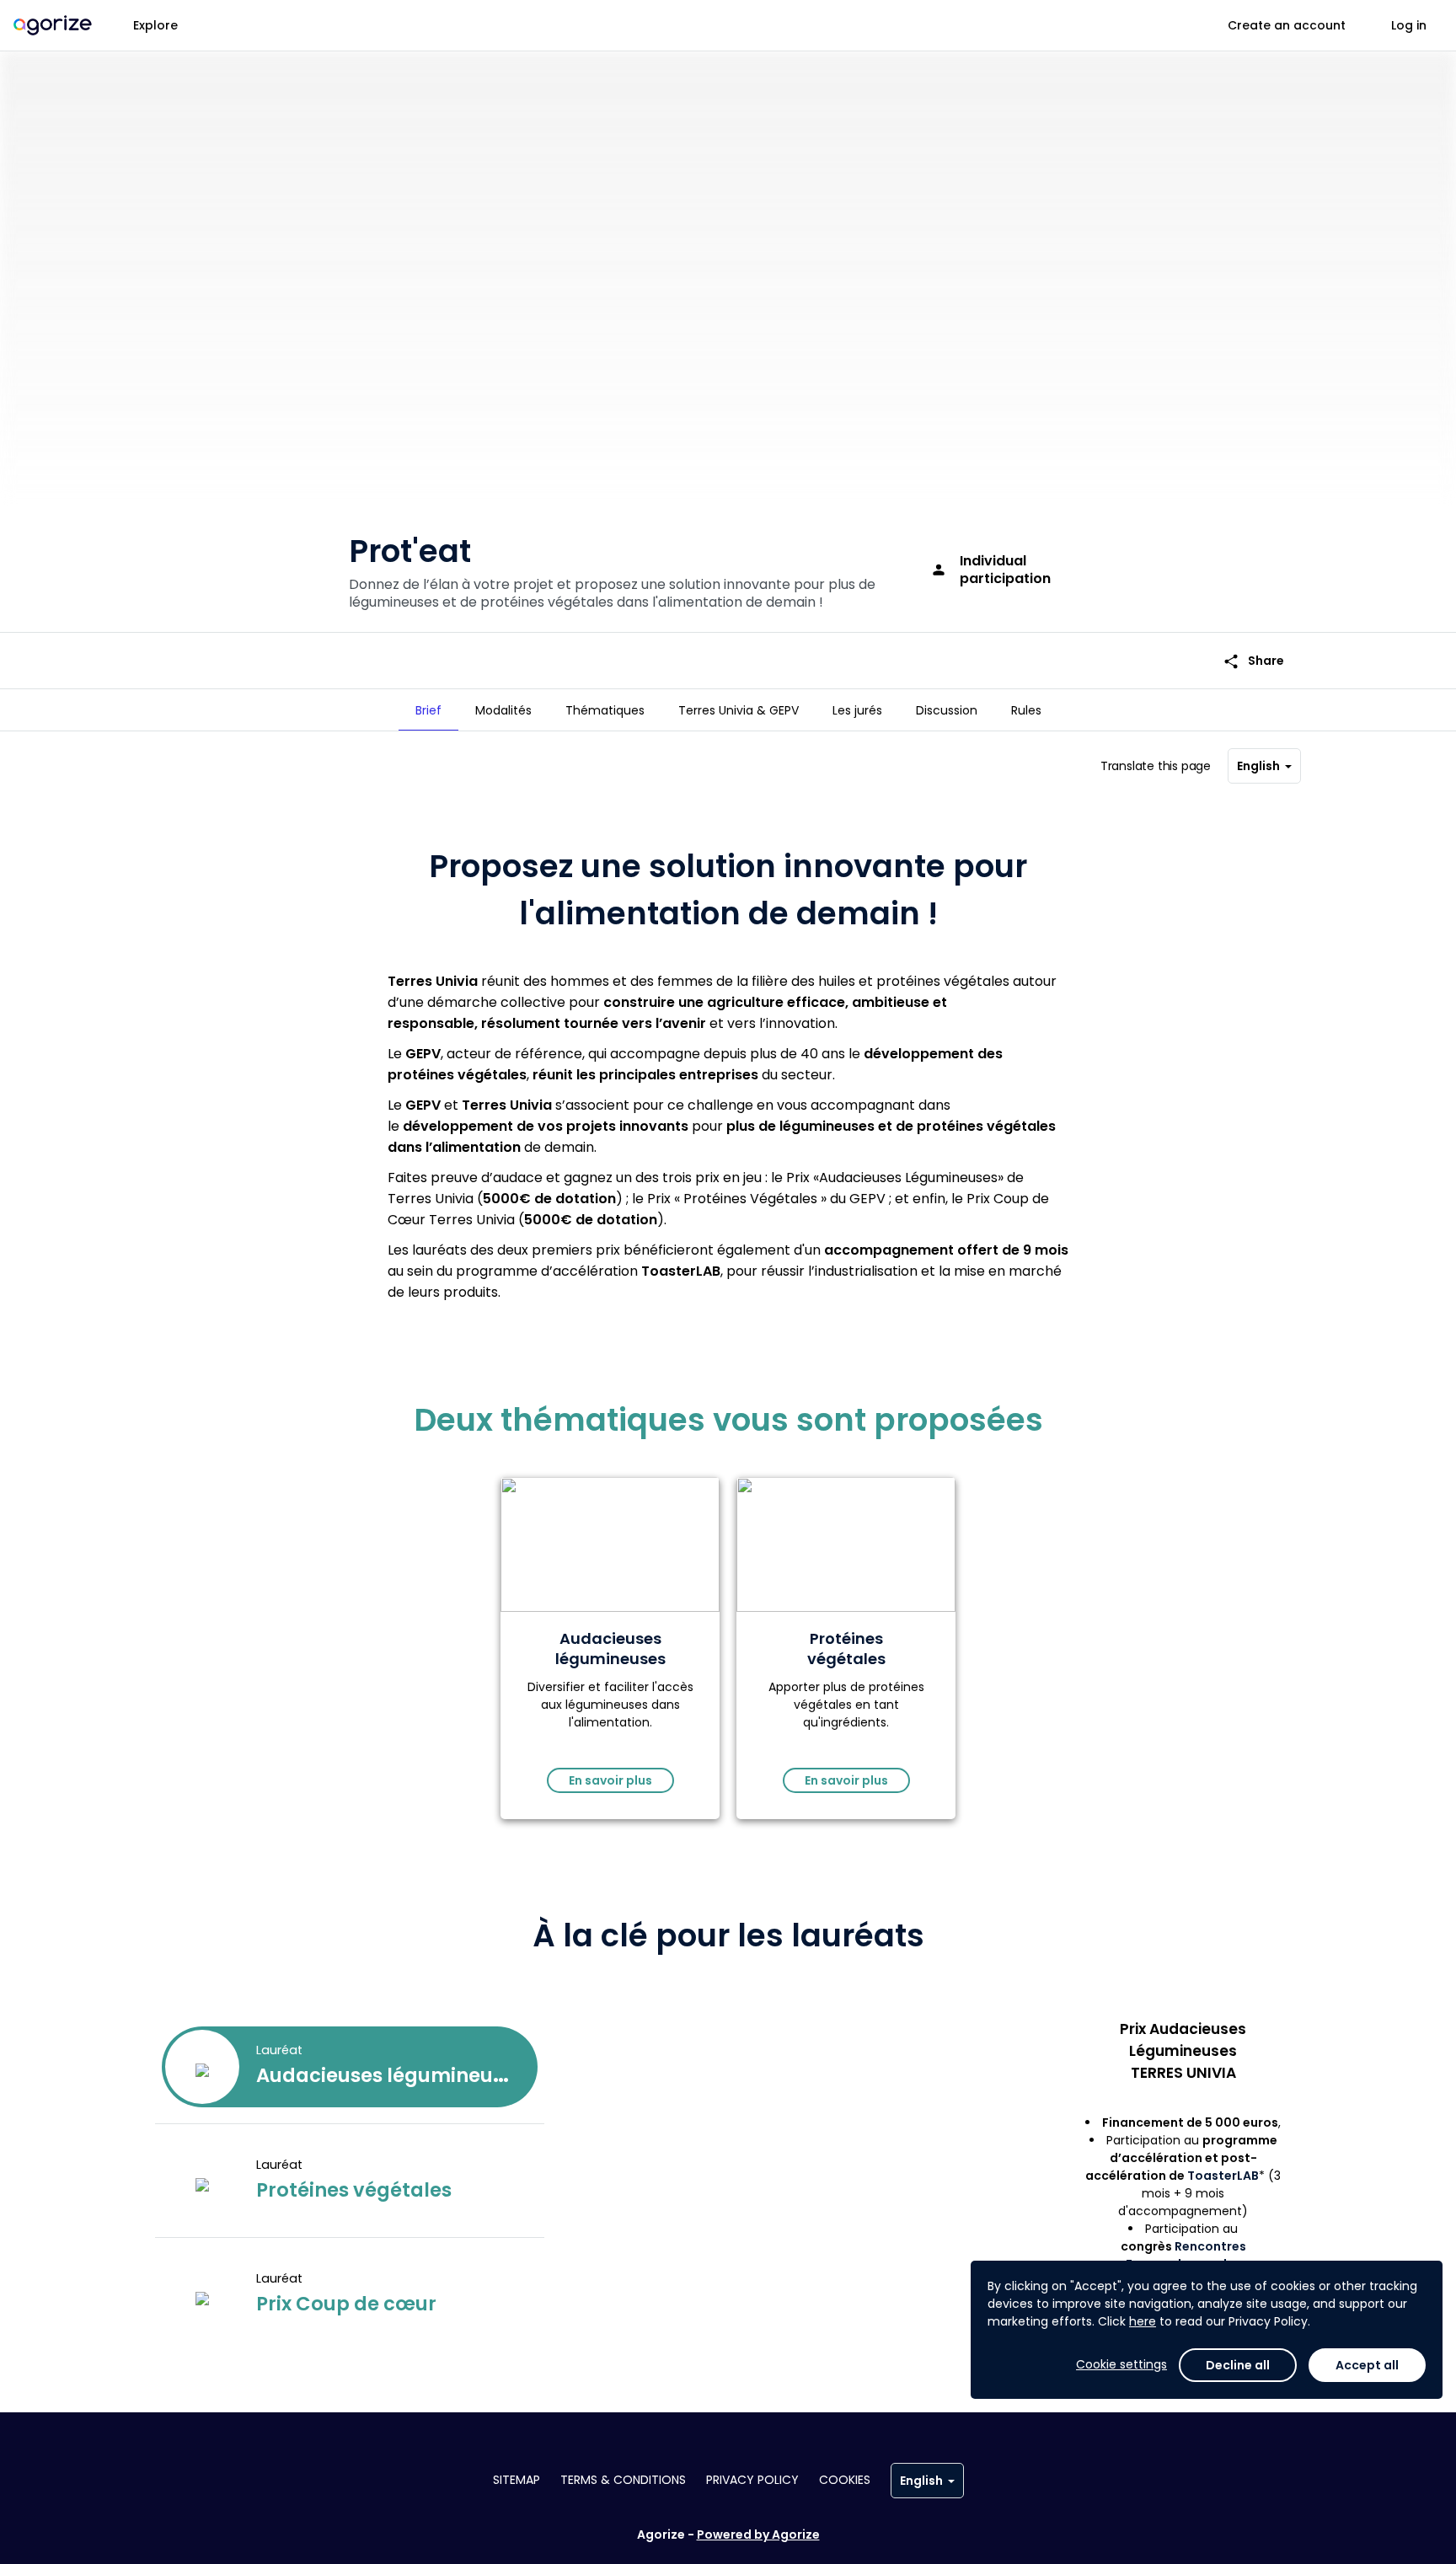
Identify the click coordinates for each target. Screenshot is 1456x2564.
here (1143, 2321)
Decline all (1238, 2365)
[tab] (428, 710)
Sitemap (517, 2480)
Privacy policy (752, 2480)
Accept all (1367, 2365)
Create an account (1287, 25)
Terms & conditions (623, 2480)
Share (1253, 661)
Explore (155, 25)
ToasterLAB (1223, 2176)
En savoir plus (610, 1780)
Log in (1409, 25)
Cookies (845, 2480)
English (1258, 766)
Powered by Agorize (758, 2535)
